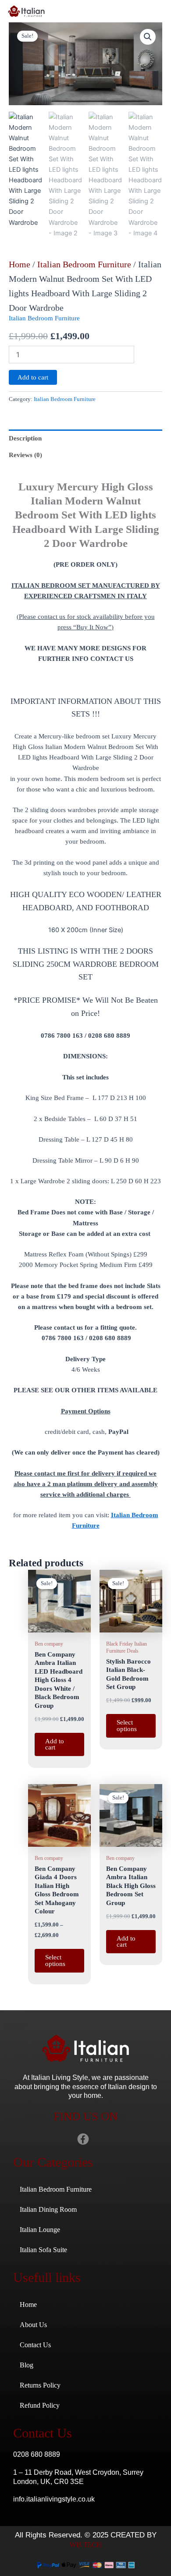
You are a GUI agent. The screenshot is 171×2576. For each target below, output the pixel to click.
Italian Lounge (40, 2230)
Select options (127, 1726)
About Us (33, 2325)
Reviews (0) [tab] (25, 455)
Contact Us (35, 2345)
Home (20, 264)
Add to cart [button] (55, 1744)
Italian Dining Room (48, 2209)
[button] (148, 37)
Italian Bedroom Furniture (84, 264)
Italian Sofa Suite (43, 2250)
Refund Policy (40, 2405)
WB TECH (85, 2545)
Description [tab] (25, 438)
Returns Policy (40, 2385)
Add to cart (33, 377)
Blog (27, 2365)
